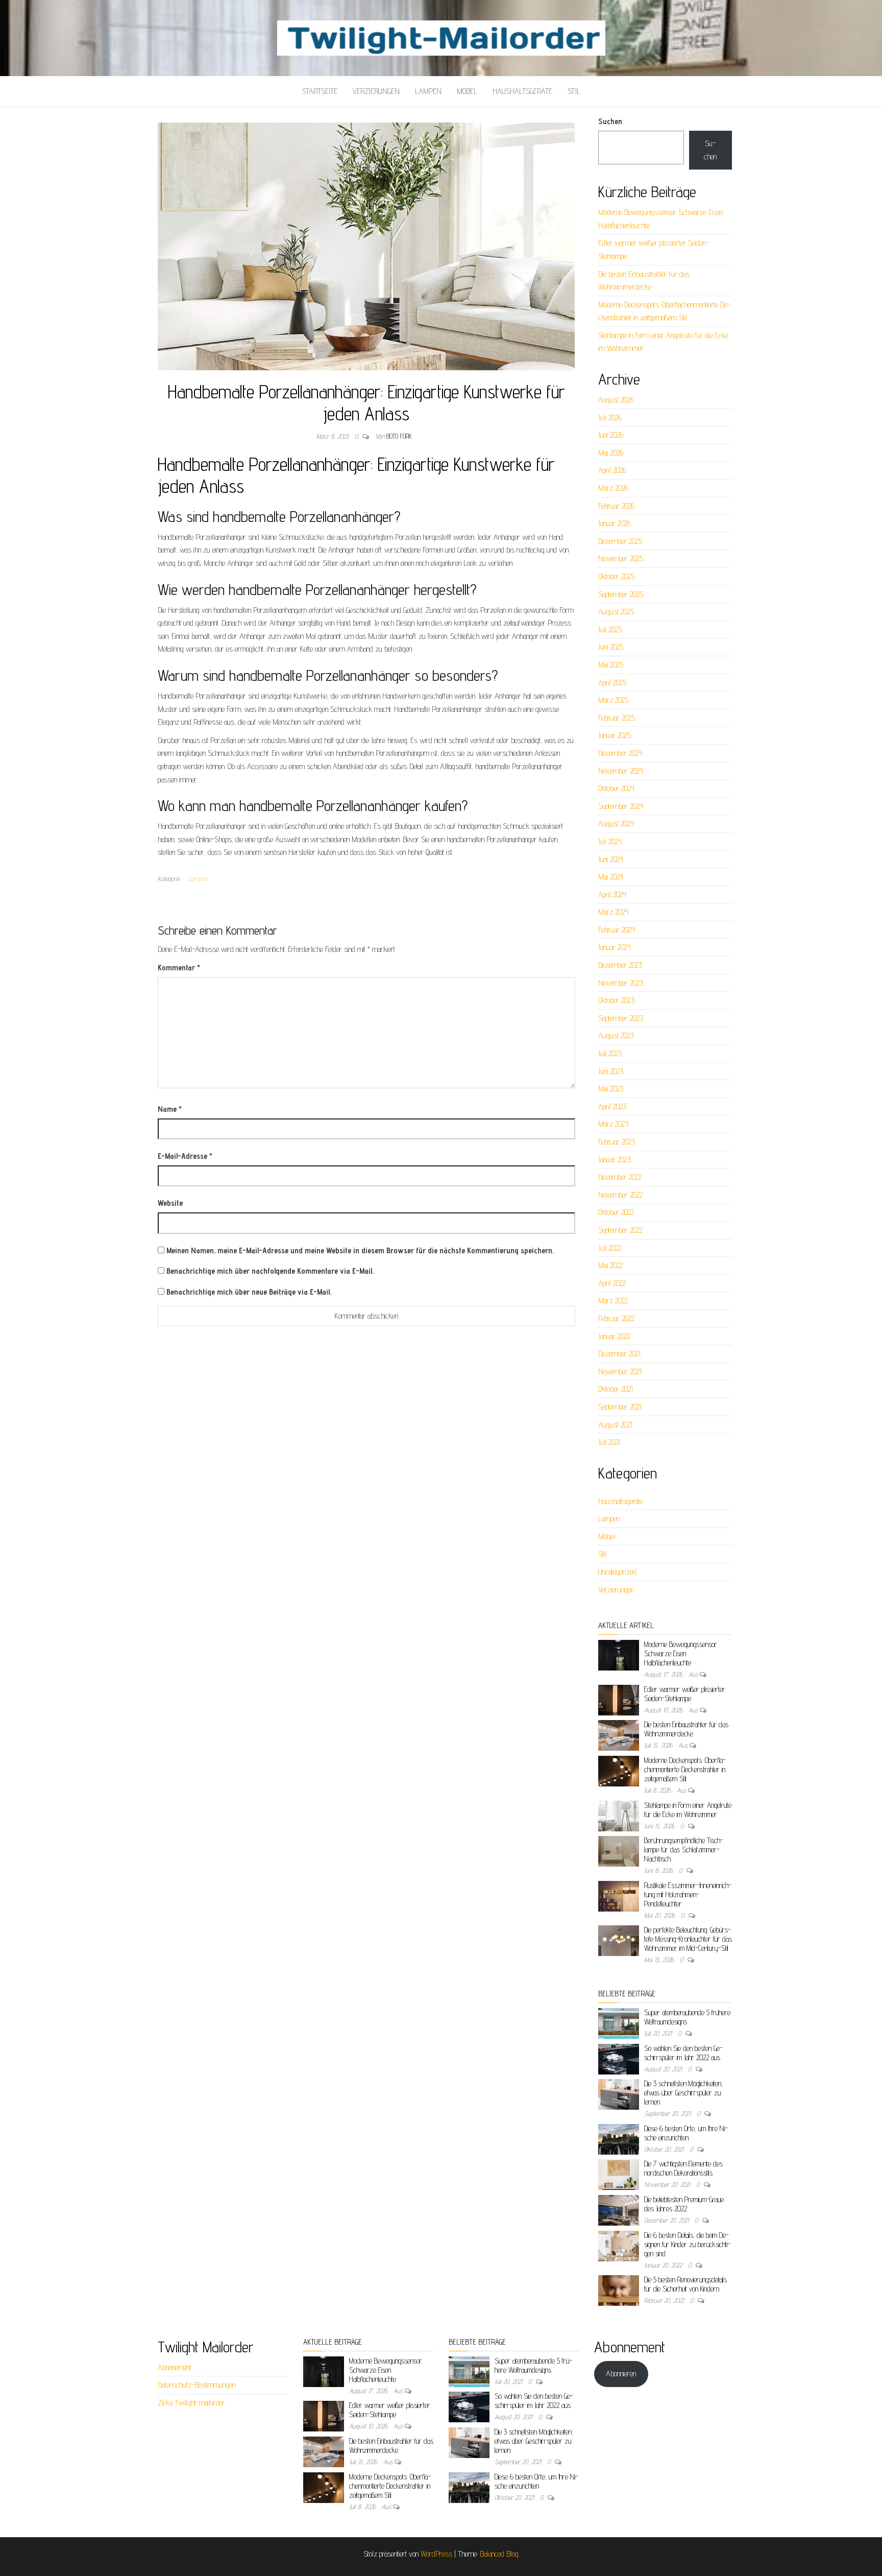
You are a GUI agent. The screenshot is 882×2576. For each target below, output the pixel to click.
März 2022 (613, 1301)
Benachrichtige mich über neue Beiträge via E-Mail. (249, 1292)
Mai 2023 (611, 1089)
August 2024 (616, 824)
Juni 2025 (611, 647)
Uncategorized (617, 1572)
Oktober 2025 (616, 576)
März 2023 (613, 1124)
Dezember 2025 (620, 541)
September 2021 (620, 1407)
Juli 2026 (610, 418)
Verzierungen (376, 91)
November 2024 (621, 771)
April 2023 (612, 1106)
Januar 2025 (615, 735)
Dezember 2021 (619, 1354)
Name (170, 1109)
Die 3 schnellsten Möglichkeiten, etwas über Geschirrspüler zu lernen (683, 2093)
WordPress (436, 2554)
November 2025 (621, 558)
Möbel (467, 91)
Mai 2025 (611, 665)
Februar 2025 (617, 718)
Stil (574, 91)
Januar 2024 (615, 947)
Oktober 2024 (616, 788)
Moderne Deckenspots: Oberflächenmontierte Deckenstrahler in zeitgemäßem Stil (685, 1769)
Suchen (610, 121)
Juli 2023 (610, 1053)
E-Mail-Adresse (185, 1156)
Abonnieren (621, 2374)
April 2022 (612, 1283)
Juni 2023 (611, 1071)
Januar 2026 (615, 523)
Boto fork (399, 436)
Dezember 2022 (620, 1177)
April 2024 (612, 895)
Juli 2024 (610, 841)
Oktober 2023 (616, 1000)
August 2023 (616, 1035)
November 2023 (621, 983)
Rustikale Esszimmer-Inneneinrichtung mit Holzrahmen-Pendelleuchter (688, 1894)
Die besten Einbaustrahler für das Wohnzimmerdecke (686, 1729)
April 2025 (612, 683)
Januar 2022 (614, 1336)
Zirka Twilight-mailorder (191, 2403)
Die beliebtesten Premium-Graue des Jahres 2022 (684, 2204)
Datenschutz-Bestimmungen (197, 2385)
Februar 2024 (617, 930)
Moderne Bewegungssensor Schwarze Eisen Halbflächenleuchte (681, 1653)
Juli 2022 (610, 1248)
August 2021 (615, 1425)
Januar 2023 (615, 1160)
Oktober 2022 (616, 1212)
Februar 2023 (617, 1142)
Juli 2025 (610, 629)
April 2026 (612, 470)
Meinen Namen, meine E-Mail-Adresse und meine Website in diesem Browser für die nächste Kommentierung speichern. (360, 1250)
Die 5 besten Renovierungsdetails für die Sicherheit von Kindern (685, 2284)
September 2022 (620, 1230)
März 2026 (613, 488)
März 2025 (613, 700)
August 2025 (616, 612)
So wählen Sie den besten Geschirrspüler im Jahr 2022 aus (683, 2053)
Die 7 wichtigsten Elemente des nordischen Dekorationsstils (683, 2168)
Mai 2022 (610, 1265)
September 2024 (621, 806)
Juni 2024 (611, 859)
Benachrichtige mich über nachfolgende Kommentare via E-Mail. (270, 1271)
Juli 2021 (609, 1442)
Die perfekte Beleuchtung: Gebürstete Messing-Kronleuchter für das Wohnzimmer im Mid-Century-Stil (688, 1939)
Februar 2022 (616, 1318)
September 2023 (621, 1018)
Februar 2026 (617, 506)
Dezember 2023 (620, 965)
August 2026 (616, 400)
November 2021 (620, 1372)
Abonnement (175, 2367)
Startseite (320, 91)
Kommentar (179, 968)
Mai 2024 (611, 877)
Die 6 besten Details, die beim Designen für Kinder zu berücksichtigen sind (687, 2244)
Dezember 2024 (620, 753)
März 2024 (613, 912)
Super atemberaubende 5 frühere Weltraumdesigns (533, 2365)
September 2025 (621, 594)
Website (170, 1203)
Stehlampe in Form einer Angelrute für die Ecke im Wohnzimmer (688, 1810)
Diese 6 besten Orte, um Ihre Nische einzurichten (686, 2133)
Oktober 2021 (616, 1389)
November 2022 (620, 1195)
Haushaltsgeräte (522, 91)
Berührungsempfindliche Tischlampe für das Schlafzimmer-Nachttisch (684, 1850)
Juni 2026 (611, 435)
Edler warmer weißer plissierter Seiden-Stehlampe (685, 1694)
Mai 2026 (611, 453)
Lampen (428, 91)
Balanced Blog (499, 2554)
